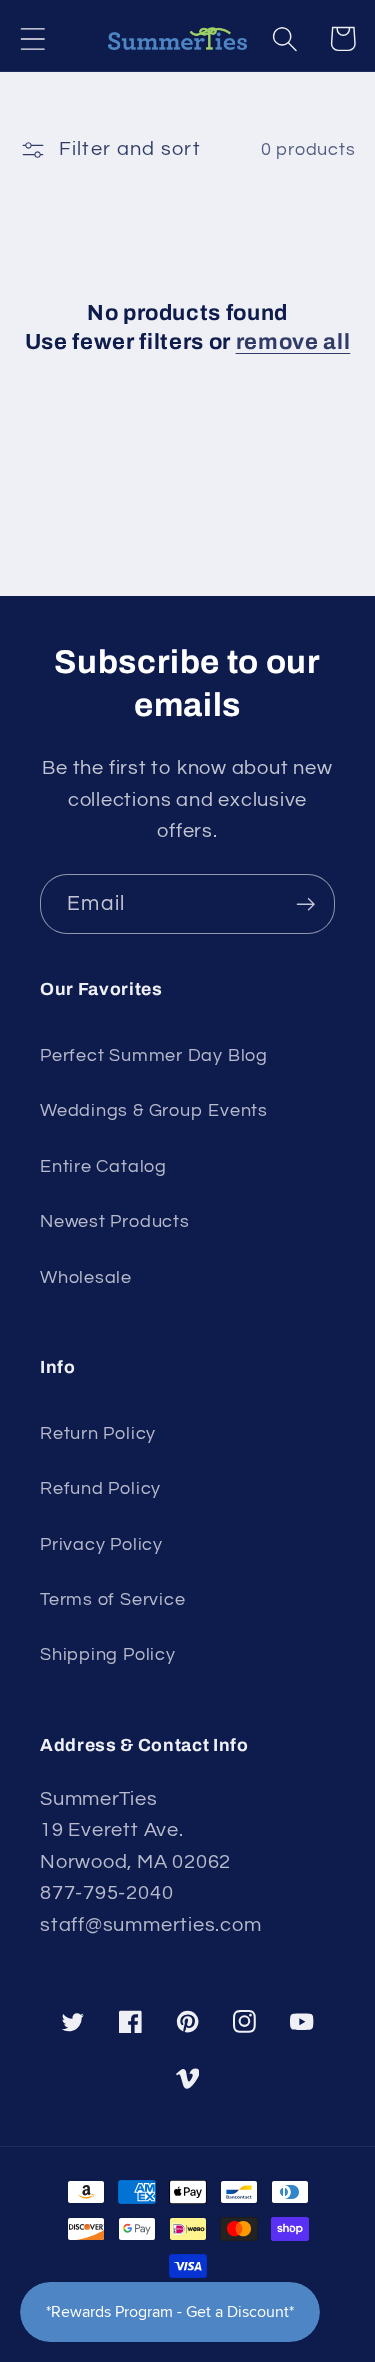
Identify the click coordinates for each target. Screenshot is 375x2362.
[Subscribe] (305, 904)
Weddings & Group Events (154, 1110)
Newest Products (115, 1221)
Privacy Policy (101, 1544)
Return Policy (98, 1433)
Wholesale (86, 1277)
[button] (32, 38)
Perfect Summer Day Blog (154, 1055)
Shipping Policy (108, 1654)
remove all (293, 342)
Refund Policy (100, 1488)
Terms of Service (112, 1599)
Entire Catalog (103, 1166)
